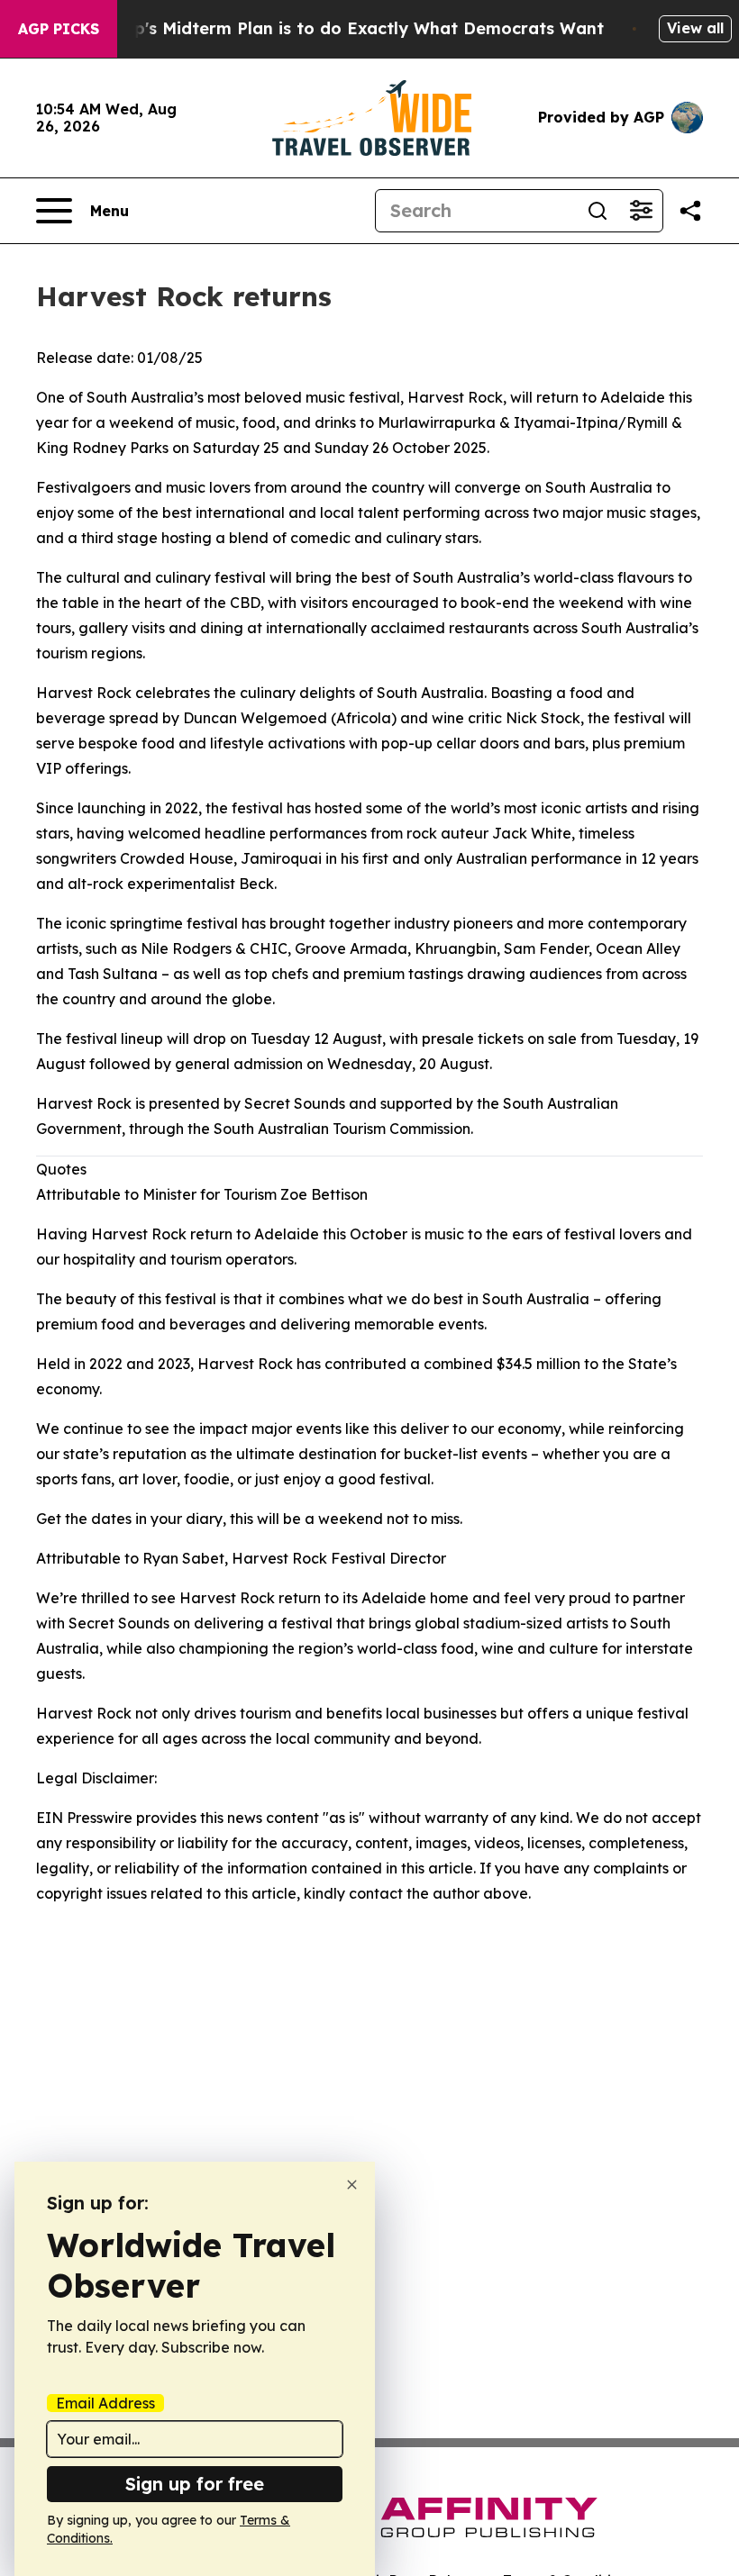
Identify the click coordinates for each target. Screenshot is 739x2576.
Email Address (105, 2403)
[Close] (352, 2185)
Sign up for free (195, 2484)
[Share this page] (690, 211)
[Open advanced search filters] (641, 211)
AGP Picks (59, 29)
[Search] (598, 211)
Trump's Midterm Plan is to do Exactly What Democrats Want (348, 28)
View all (695, 28)
